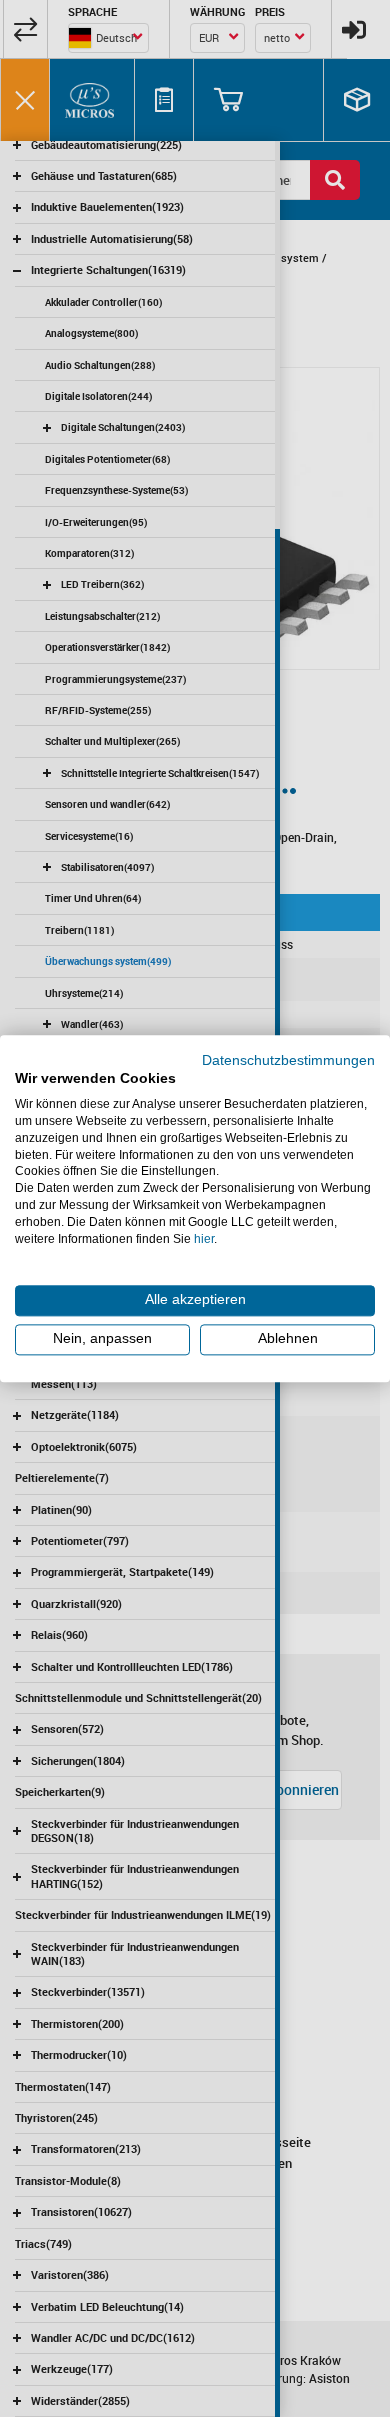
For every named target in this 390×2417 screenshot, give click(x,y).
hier (204, 1239)
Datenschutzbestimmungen (288, 1060)
